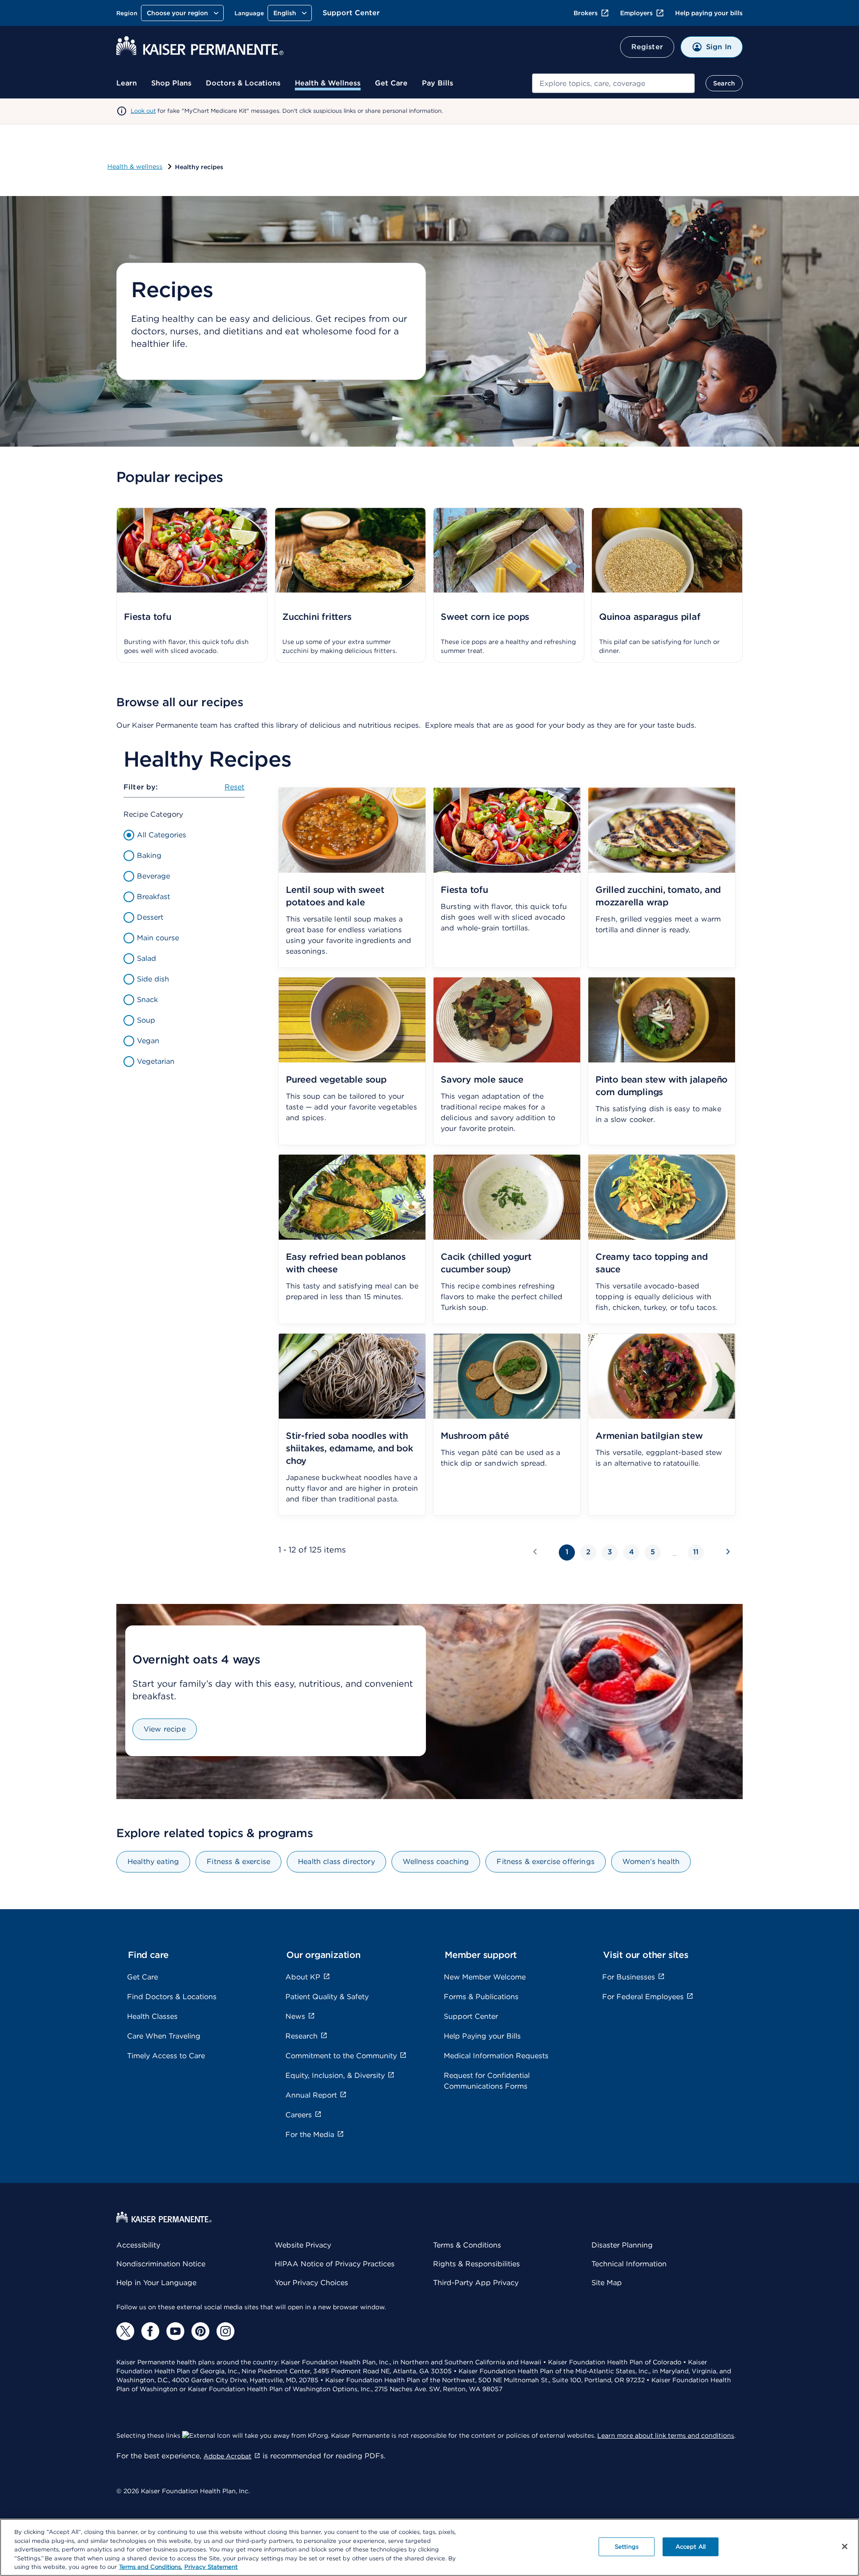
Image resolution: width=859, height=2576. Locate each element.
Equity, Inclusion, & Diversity (335, 2075)
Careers (299, 2115)
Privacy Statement (211, 2567)
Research (302, 2036)
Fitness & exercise (238, 1862)
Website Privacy (303, 2245)
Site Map (607, 2283)
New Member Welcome (485, 1977)
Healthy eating (153, 1862)
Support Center (351, 13)
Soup (146, 1020)
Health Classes (152, 2016)
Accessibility (138, 2245)
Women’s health (651, 1862)
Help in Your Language (156, 2283)
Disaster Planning (622, 2245)
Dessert (150, 917)
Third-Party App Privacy (476, 2283)
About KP (303, 1977)
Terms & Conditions (467, 2245)
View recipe (165, 1729)
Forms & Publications (481, 1997)
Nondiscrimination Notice (161, 2264)
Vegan (148, 1041)
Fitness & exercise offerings (545, 1862)
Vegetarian (156, 1061)
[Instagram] (225, 2331)
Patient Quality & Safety (327, 1997)
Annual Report (311, 2095)
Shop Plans (171, 83)
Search (724, 83)
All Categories (162, 835)
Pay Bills (438, 83)
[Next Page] (727, 1551)
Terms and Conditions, (151, 2567)
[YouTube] (175, 2331)
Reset (235, 787)
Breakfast (153, 897)
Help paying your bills (709, 13)
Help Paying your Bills (482, 2036)
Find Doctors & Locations (172, 1997)
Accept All (691, 2547)
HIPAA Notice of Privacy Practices (335, 2264)
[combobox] (613, 83)
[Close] (845, 2546)
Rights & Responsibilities (476, 2264)
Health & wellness (135, 166)
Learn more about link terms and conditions (666, 2435)
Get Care (391, 83)
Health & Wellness (328, 83)
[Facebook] (150, 2331)
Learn (127, 83)
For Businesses (629, 1977)
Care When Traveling (164, 2036)
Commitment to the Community (341, 2056)
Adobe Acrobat (228, 2456)
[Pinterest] (200, 2331)
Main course (158, 938)
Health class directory (336, 1862)
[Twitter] (125, 2331)
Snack (147, 1000)
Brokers (586, 13)
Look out (143, 111)
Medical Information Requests (496, 2056)
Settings (627, 2547)
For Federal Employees (643, 1997)
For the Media (310, 2135)
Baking (149, 855)
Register (647, 47)
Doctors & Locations (243, 83)
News (295, 2016)
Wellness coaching (436, 1862)
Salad (147, 958)
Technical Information (629, 2264)
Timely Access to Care (166, 2056)
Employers (636, 13)
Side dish (153, 979)
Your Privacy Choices (311, 2283)
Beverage (153, 876)
